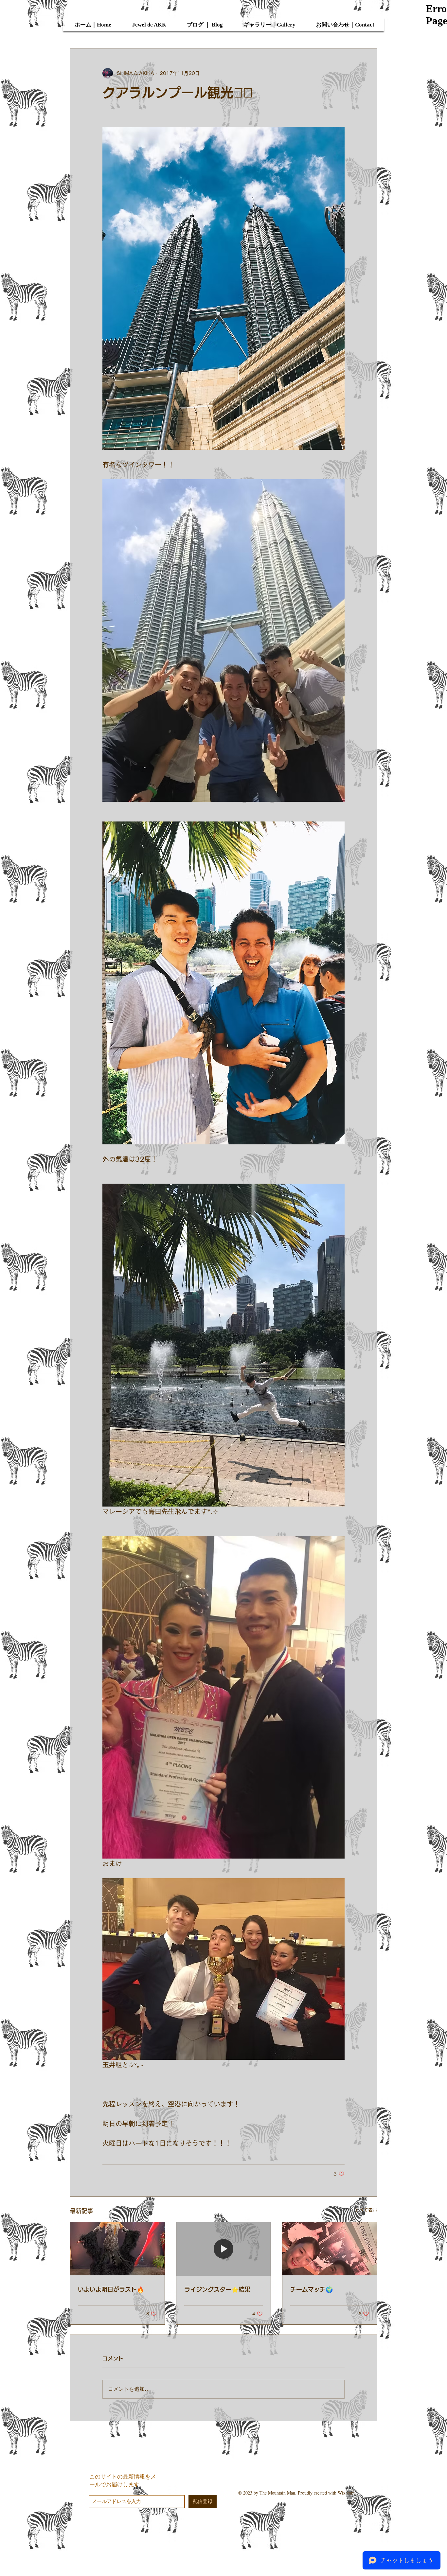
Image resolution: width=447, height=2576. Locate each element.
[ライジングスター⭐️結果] (224, 2249)
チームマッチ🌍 (312, 2289)
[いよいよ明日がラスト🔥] (117, 2249)
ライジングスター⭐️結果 (217, 2289)
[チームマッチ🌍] (330, 2249)
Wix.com (346, 2493)
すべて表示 (366, 2210)
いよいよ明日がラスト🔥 (111, 2289)
